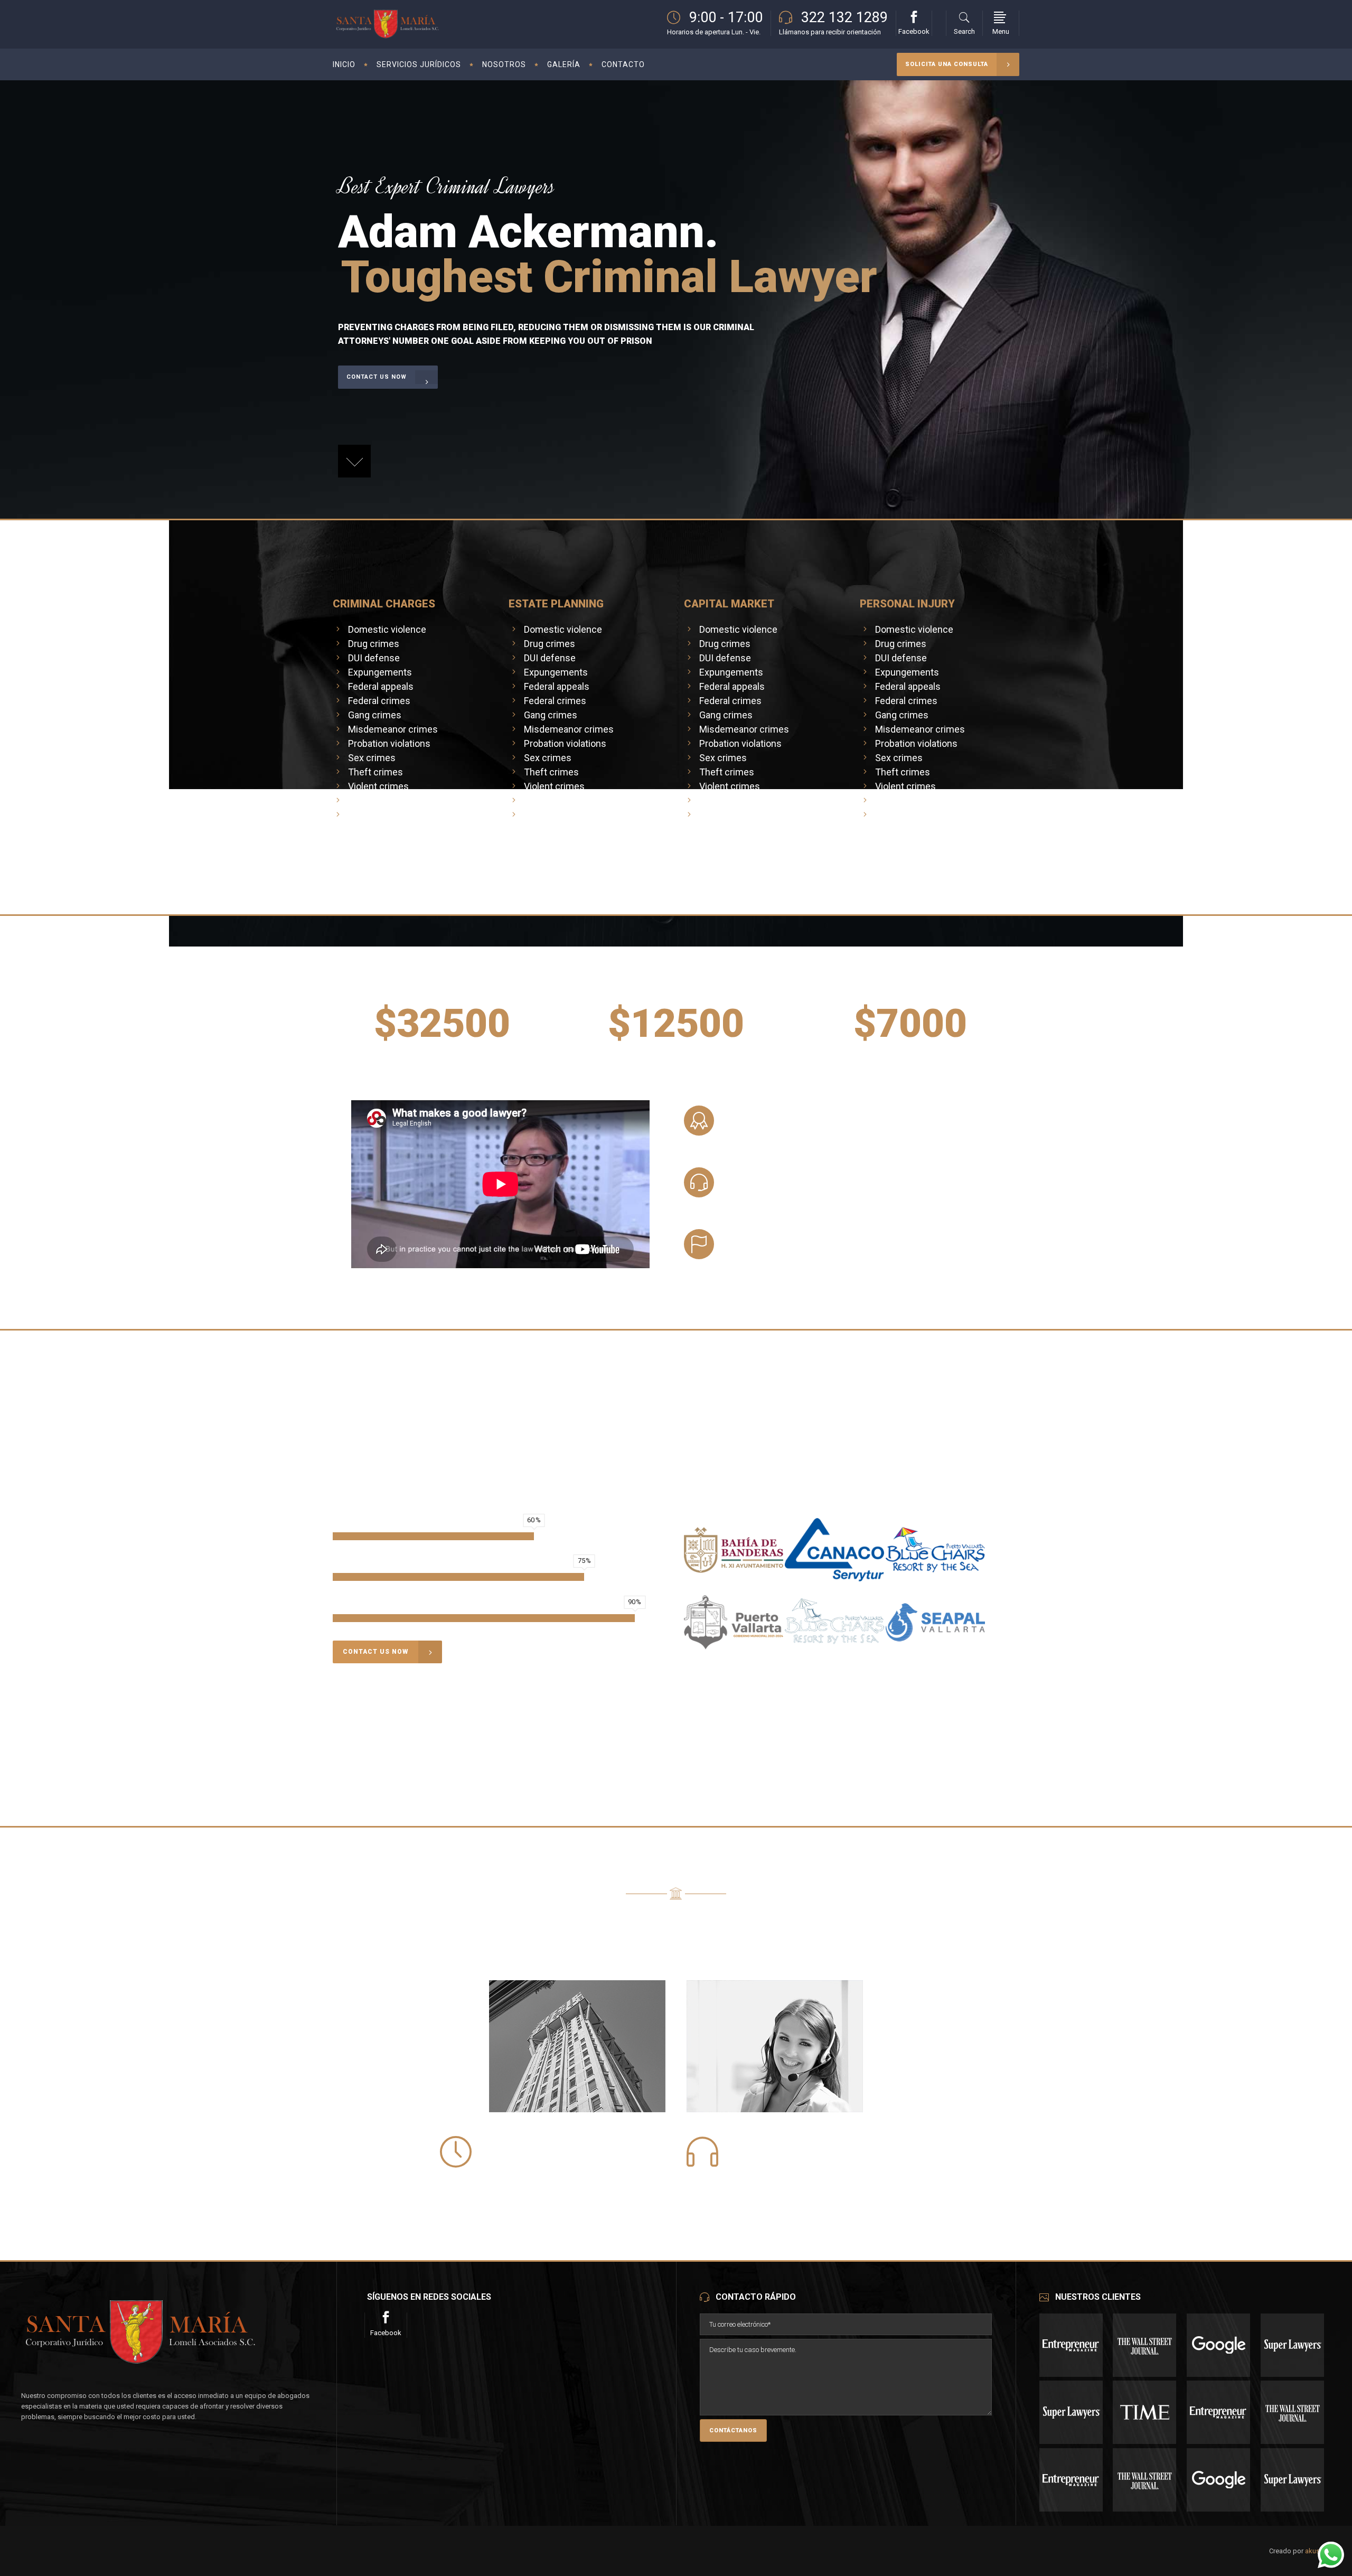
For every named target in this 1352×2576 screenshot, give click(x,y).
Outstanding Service (777, 1236)
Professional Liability (781, 1113)
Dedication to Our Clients (790, 1174)
